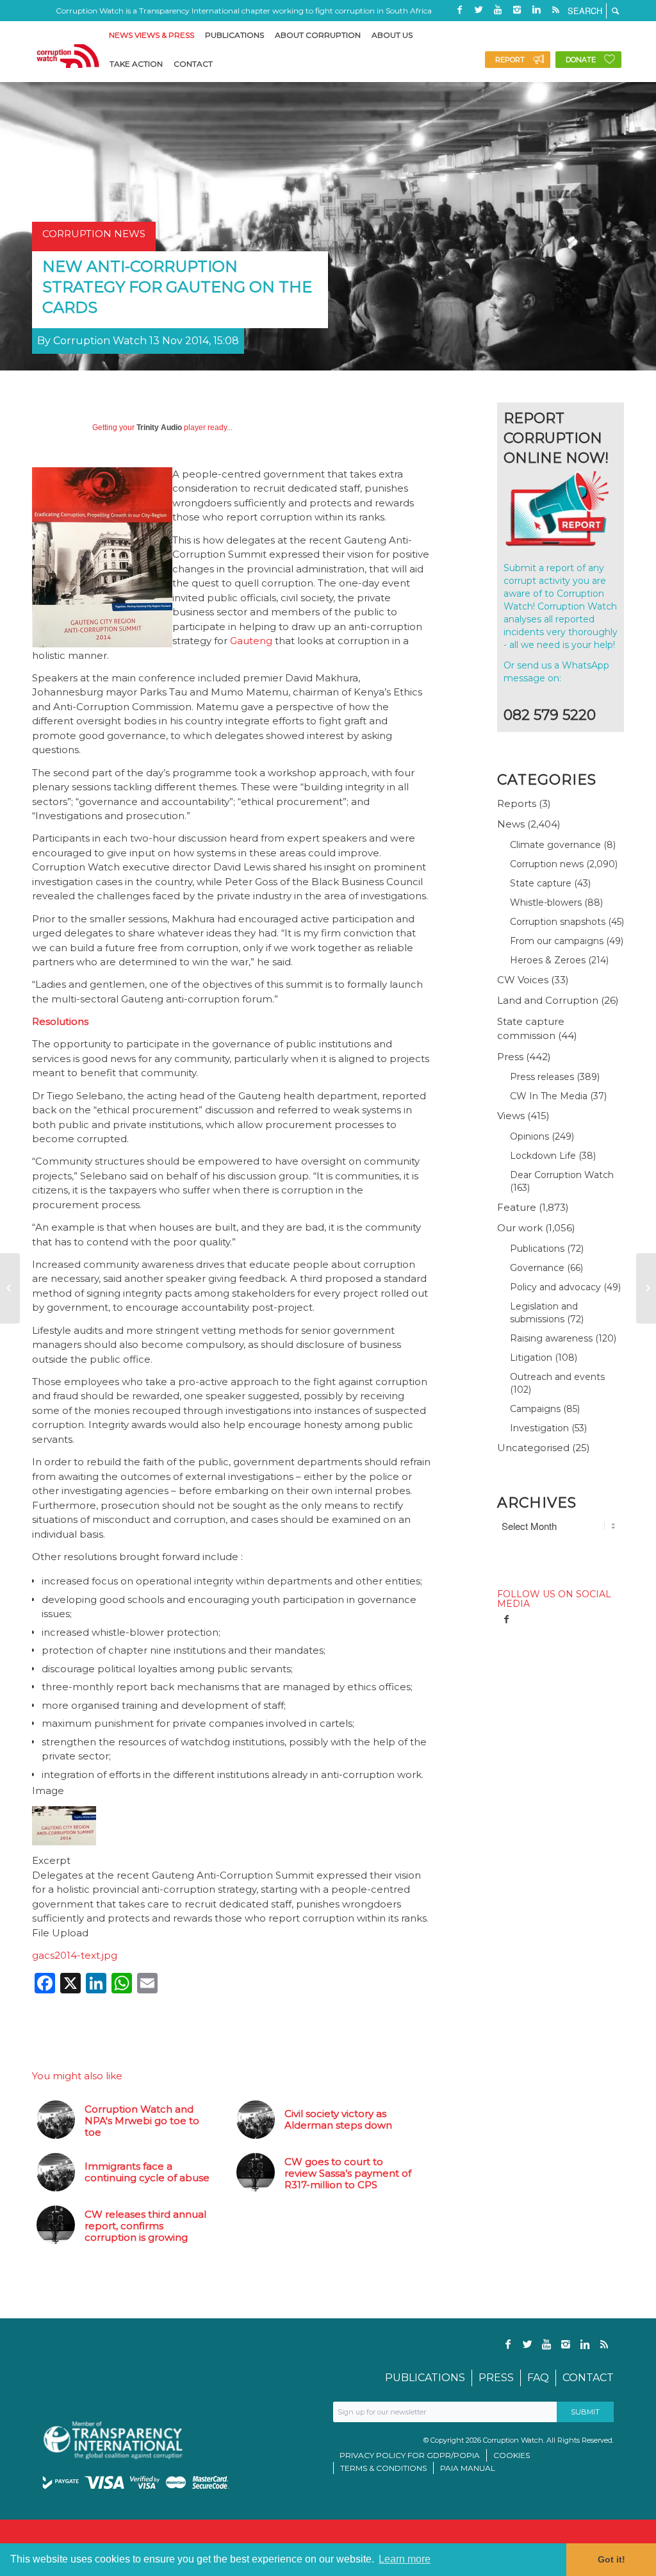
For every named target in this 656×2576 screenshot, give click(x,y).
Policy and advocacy (555, 1287)
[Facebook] (459, 10)
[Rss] (555, 10)
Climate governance (555, 845)
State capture (541, 883)
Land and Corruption (548, 1000)
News (511, 824)
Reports (517, 803)
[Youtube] (498, 10)
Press (510, 1057)
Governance (537, 1268)
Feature (517, 1207)
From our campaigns (557, 941)
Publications (537, 1249)
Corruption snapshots (558, 922)
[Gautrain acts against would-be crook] (646, 1288)
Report (510, 60)
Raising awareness (551, 1338)
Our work (520, 1228)
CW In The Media (549, 1096)
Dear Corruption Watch (562, 1175)
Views (511, 1116)
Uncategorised (533, 1448)
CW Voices (523, 980)
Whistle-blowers (546, 902)
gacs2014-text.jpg (75, 1955)
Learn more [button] (405, 2559)
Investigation (539, 1428)
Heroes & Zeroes (548, 960)
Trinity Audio (159, 428)
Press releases (542, 1077)
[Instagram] (517, 10)
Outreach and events (557, 1377)
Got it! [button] (611, 2559)
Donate (581, 60)
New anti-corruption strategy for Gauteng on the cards (177, 287)
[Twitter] (479, 10)
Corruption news (547, 864)
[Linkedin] (536, 10)
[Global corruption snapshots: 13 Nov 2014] (10, 1288)
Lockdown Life (543, 1156)
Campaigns (535, 1409)
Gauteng (251, 641)
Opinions (529, 1136)
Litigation (531, 1358)
